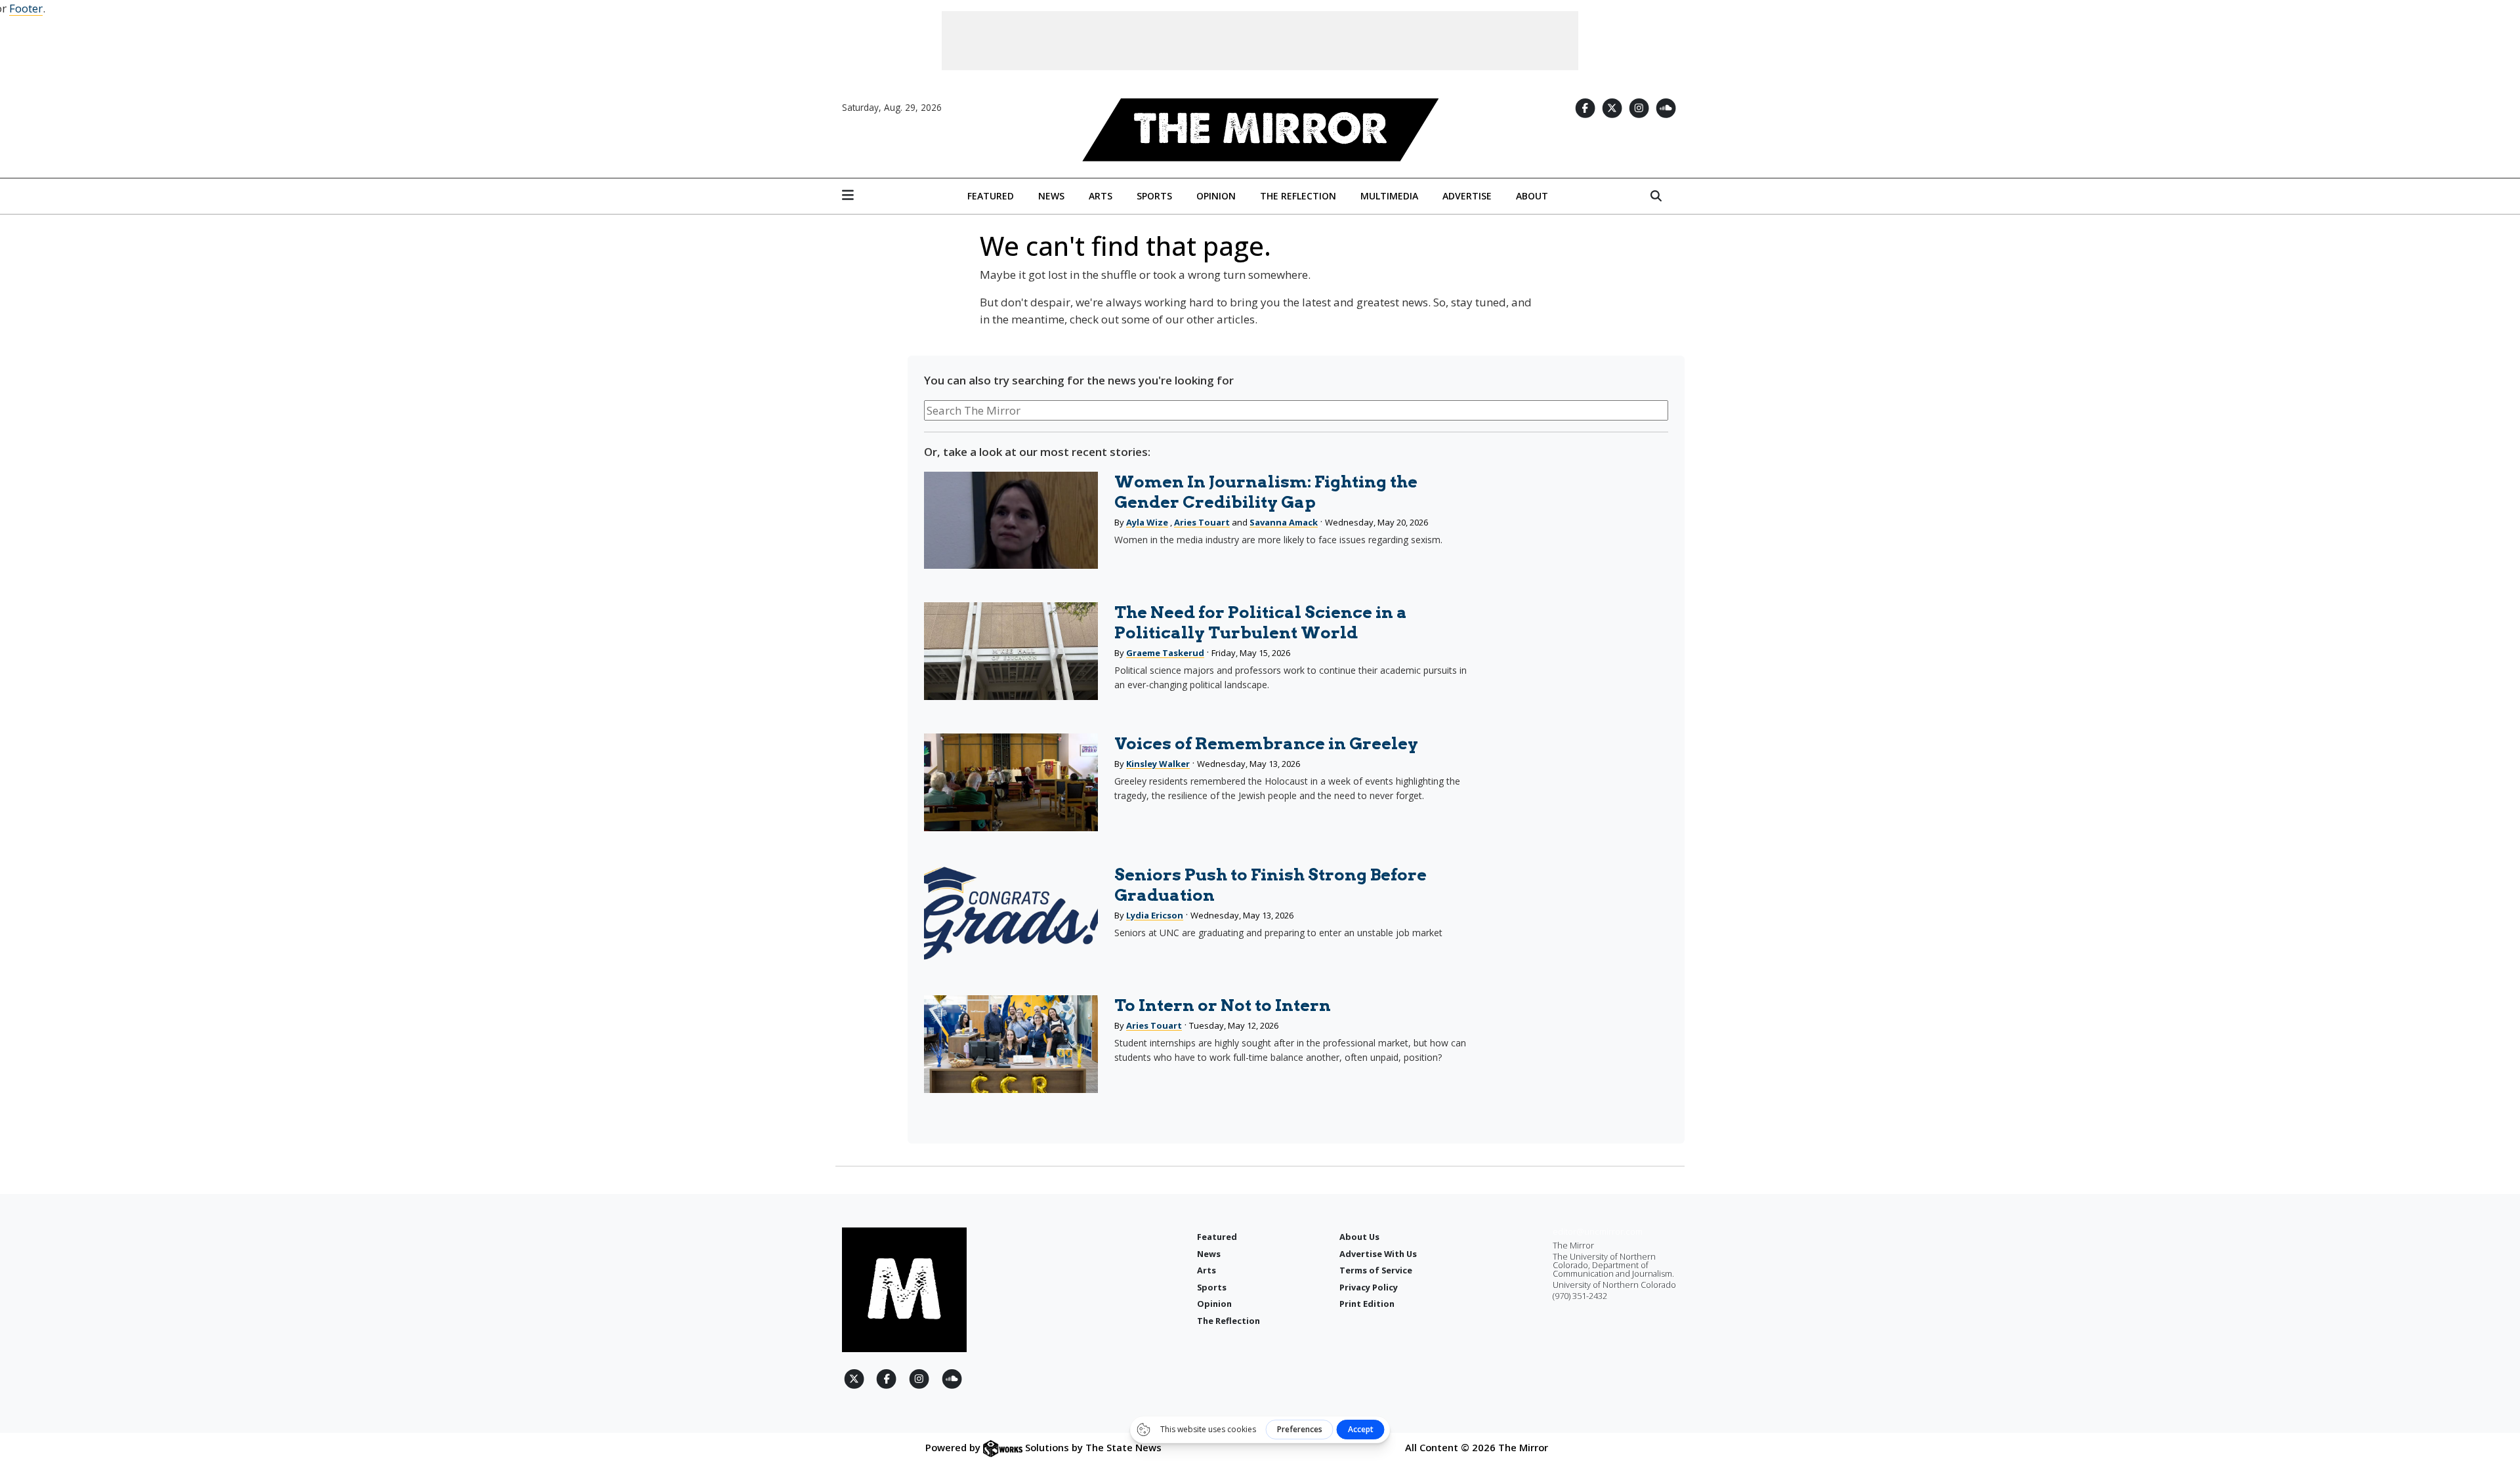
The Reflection (1298, 196)
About (1532, 196)
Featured (991, 196)
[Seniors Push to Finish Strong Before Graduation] (1011, 914)
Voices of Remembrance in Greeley (1266, 743)
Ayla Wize (1147, 522)
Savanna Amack (1284, 522)
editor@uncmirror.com (1598, 1231)
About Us (1359, 1237)
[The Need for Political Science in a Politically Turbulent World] (1011, 651)
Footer (26, 8)
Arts (1101, 196)
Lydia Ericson (1155, 915)
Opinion (1216, 196)
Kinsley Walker (1158, 764)
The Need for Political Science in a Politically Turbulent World (1261, 622)
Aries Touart (1202, 522)
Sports (1154, 196)
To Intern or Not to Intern (1223, 1005)
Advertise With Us (1378, 1254)
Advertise (1467, 196)
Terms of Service (1376, 1270)
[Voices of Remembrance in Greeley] (1011, 782)
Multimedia (1389, 196)
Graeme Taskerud (1165, 653)
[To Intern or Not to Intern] (1011, 1044)
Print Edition (1367, 1304)
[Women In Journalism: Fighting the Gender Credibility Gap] (1011, 521)
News (1051, 196)
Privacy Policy (1369, 1287)
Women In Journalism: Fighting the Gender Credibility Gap (1266, 492)
